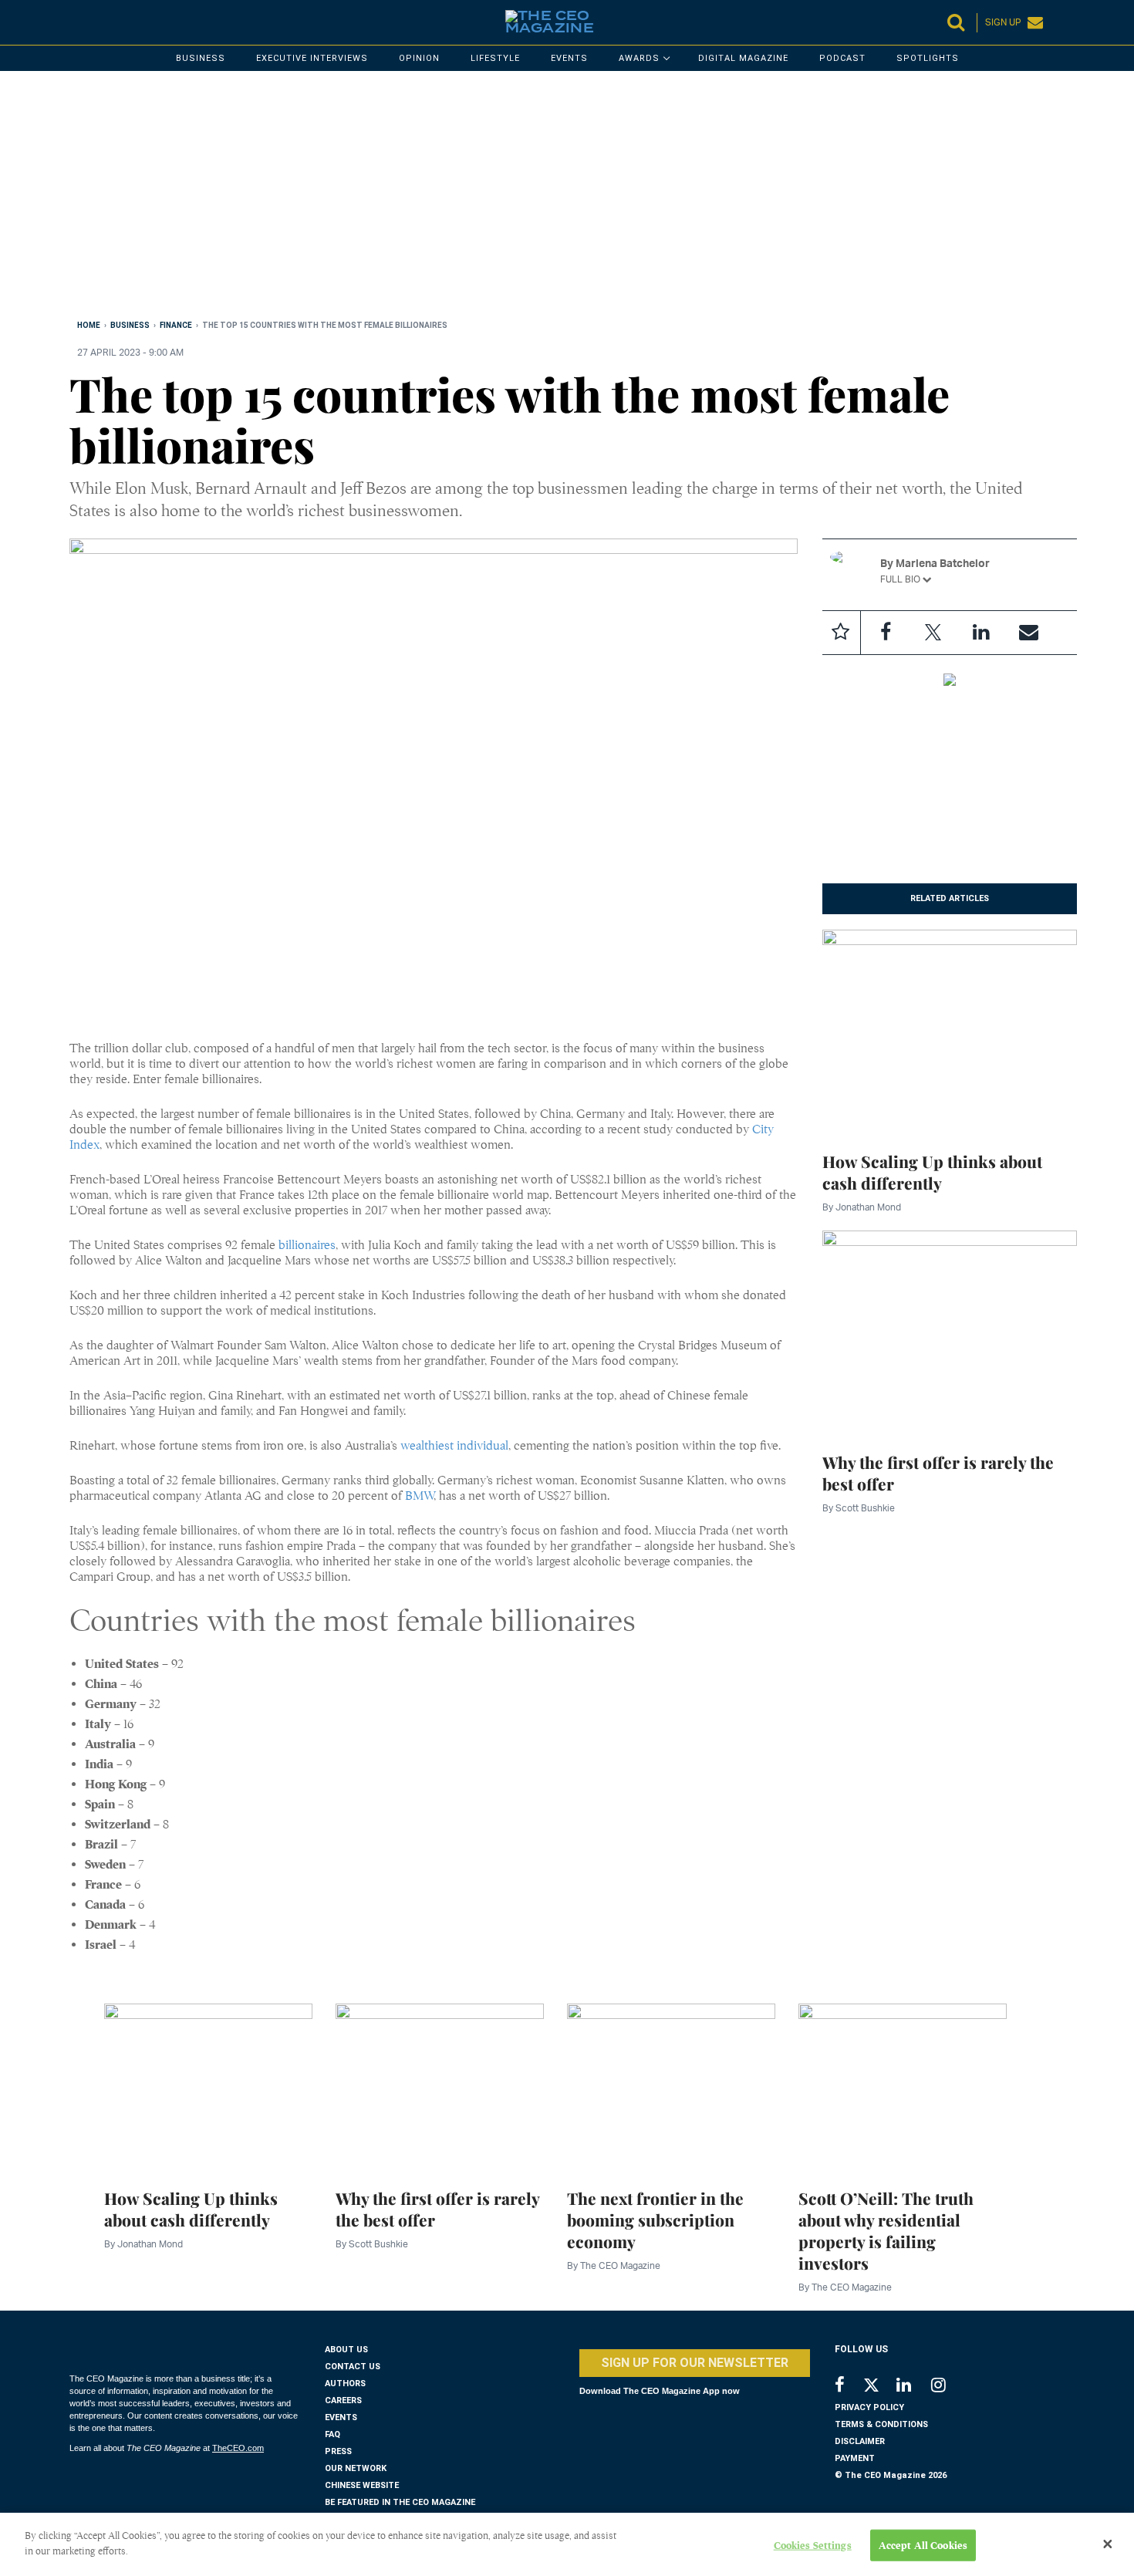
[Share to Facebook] (886, 633)
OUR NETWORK (356, 2468)
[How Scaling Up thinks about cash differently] (950, 1031)
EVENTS (341, 2417)
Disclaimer (860, 2441)
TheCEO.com (238, 2448)
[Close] (1108, 2544)
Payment (855, 2458)
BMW (419, 1496)
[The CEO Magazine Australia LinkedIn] (914, 2387)
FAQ (332, 2434)
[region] (532, 198)
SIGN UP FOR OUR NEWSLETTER (695, 2363)
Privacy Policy (869, 2407)
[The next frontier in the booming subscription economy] (671, 2087)
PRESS (338, 2451)
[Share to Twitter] (933, 633)
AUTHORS (345, 2384)
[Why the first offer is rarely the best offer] (950, 1332)
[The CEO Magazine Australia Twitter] (879, 2388)
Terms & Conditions (881, 2424)
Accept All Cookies (923, 2546)
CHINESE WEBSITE (362, 2485)
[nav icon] (77, 22)
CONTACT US (353, 2367)
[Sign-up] (1029, 633)
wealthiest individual (454, 1446)
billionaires (307, 1245)
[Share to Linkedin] (981, 633)
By (862, 1207)
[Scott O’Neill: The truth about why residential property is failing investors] (903, 2087)
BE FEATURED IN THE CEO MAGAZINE (400, 2502)
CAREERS (343, 2400)
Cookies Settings (813, 2546)
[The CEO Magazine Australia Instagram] (948, 2387)
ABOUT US (346, 2350)
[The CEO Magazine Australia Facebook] (848, 2387)
